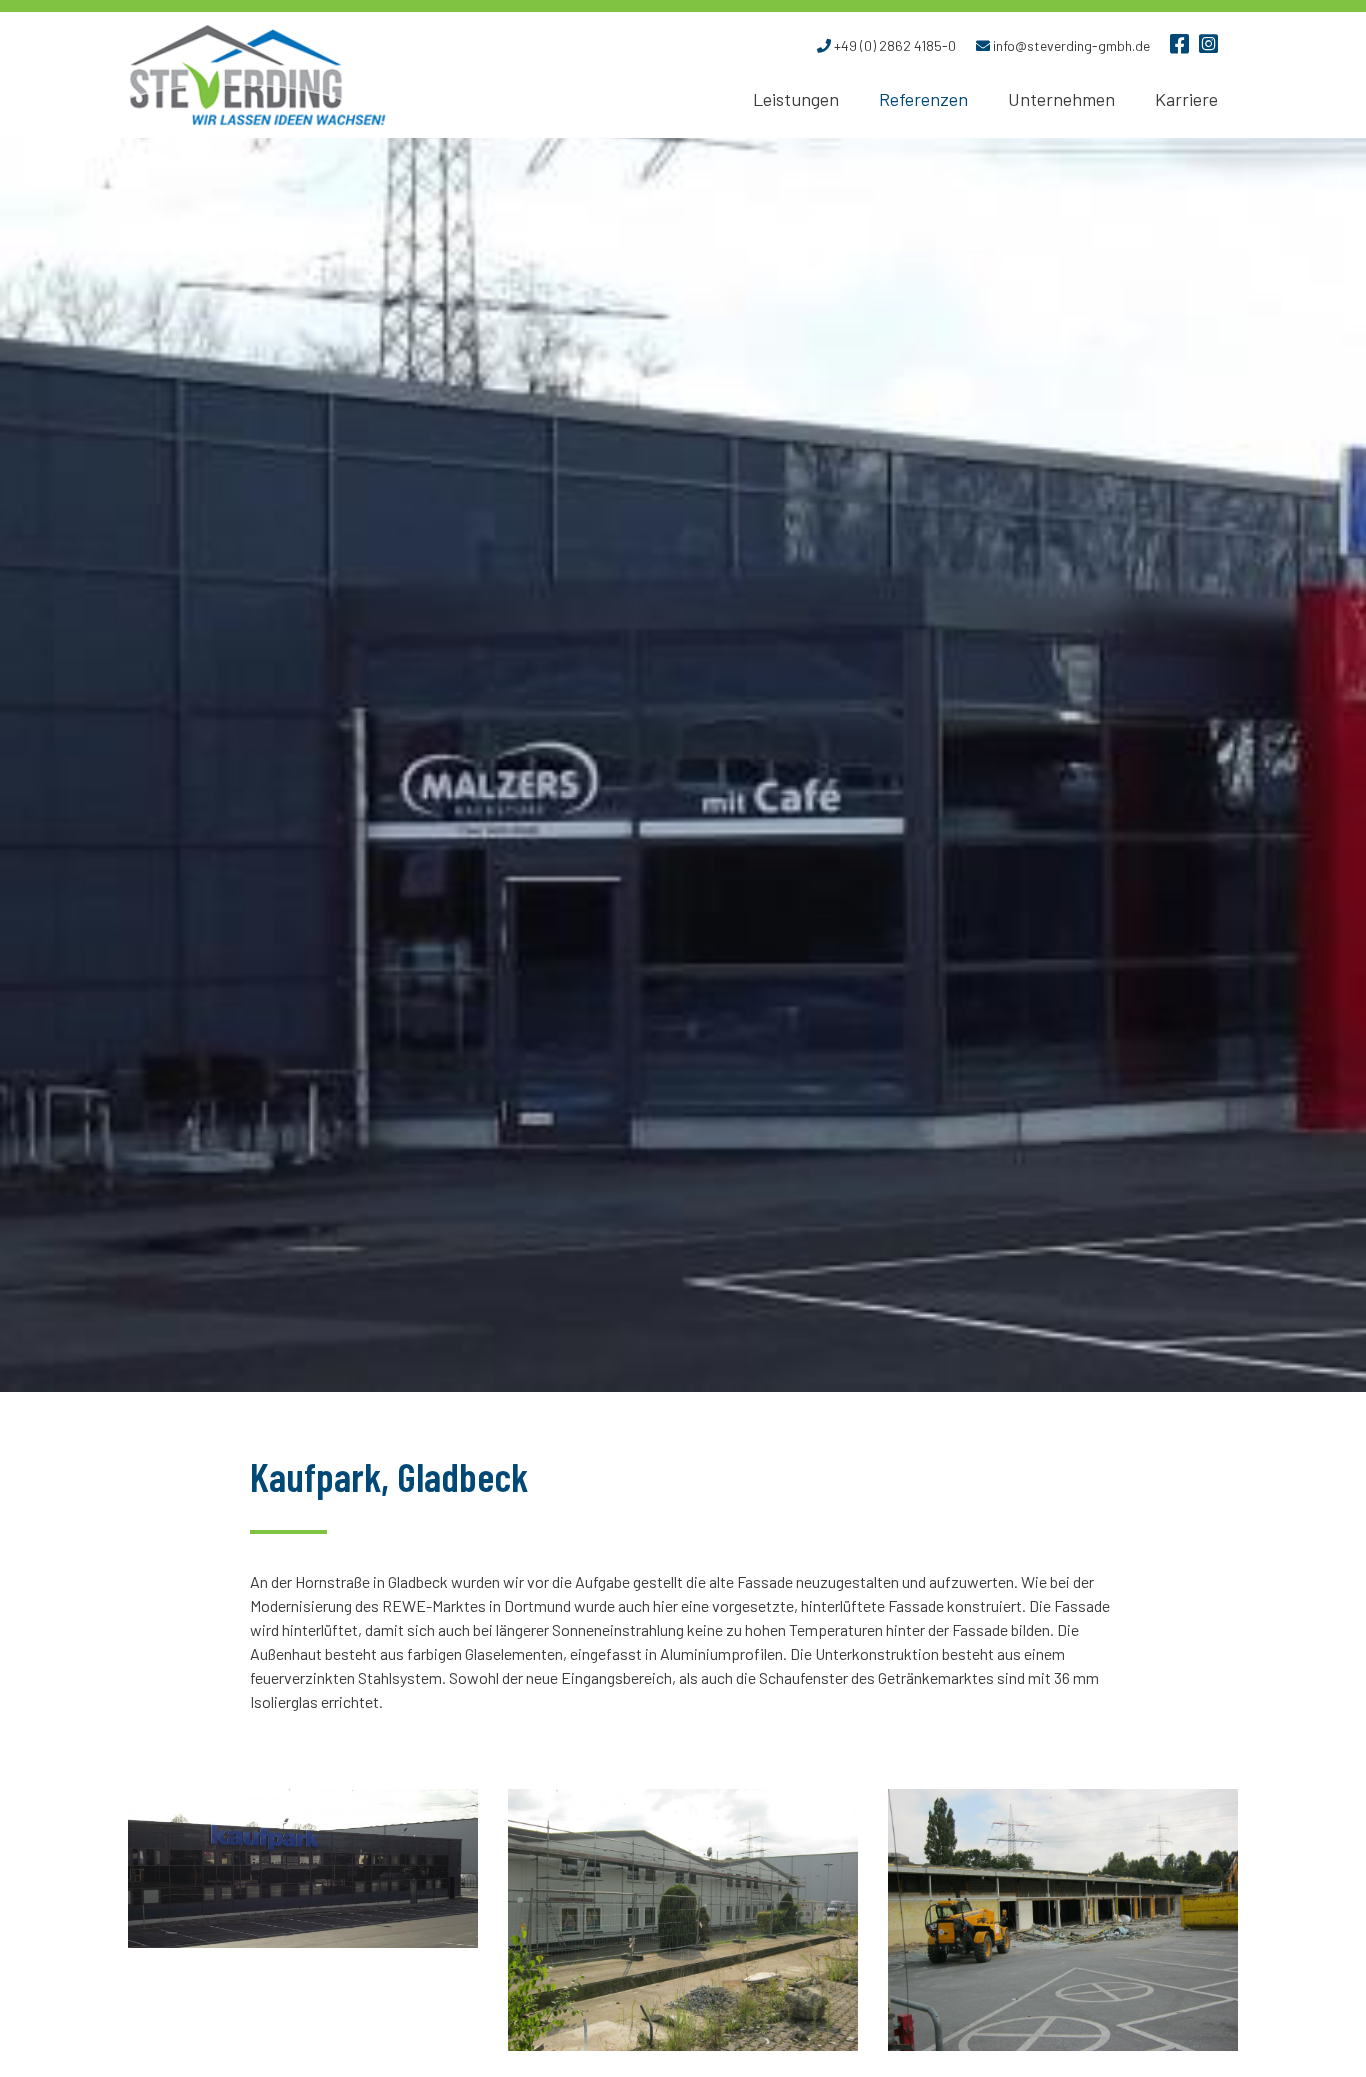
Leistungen (796, 99)
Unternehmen (1061, 99)
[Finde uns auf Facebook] (1179, 46)
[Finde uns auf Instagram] (1208, 46)
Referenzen (923, 99)
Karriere (1186, 99)
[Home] (257, 75)
